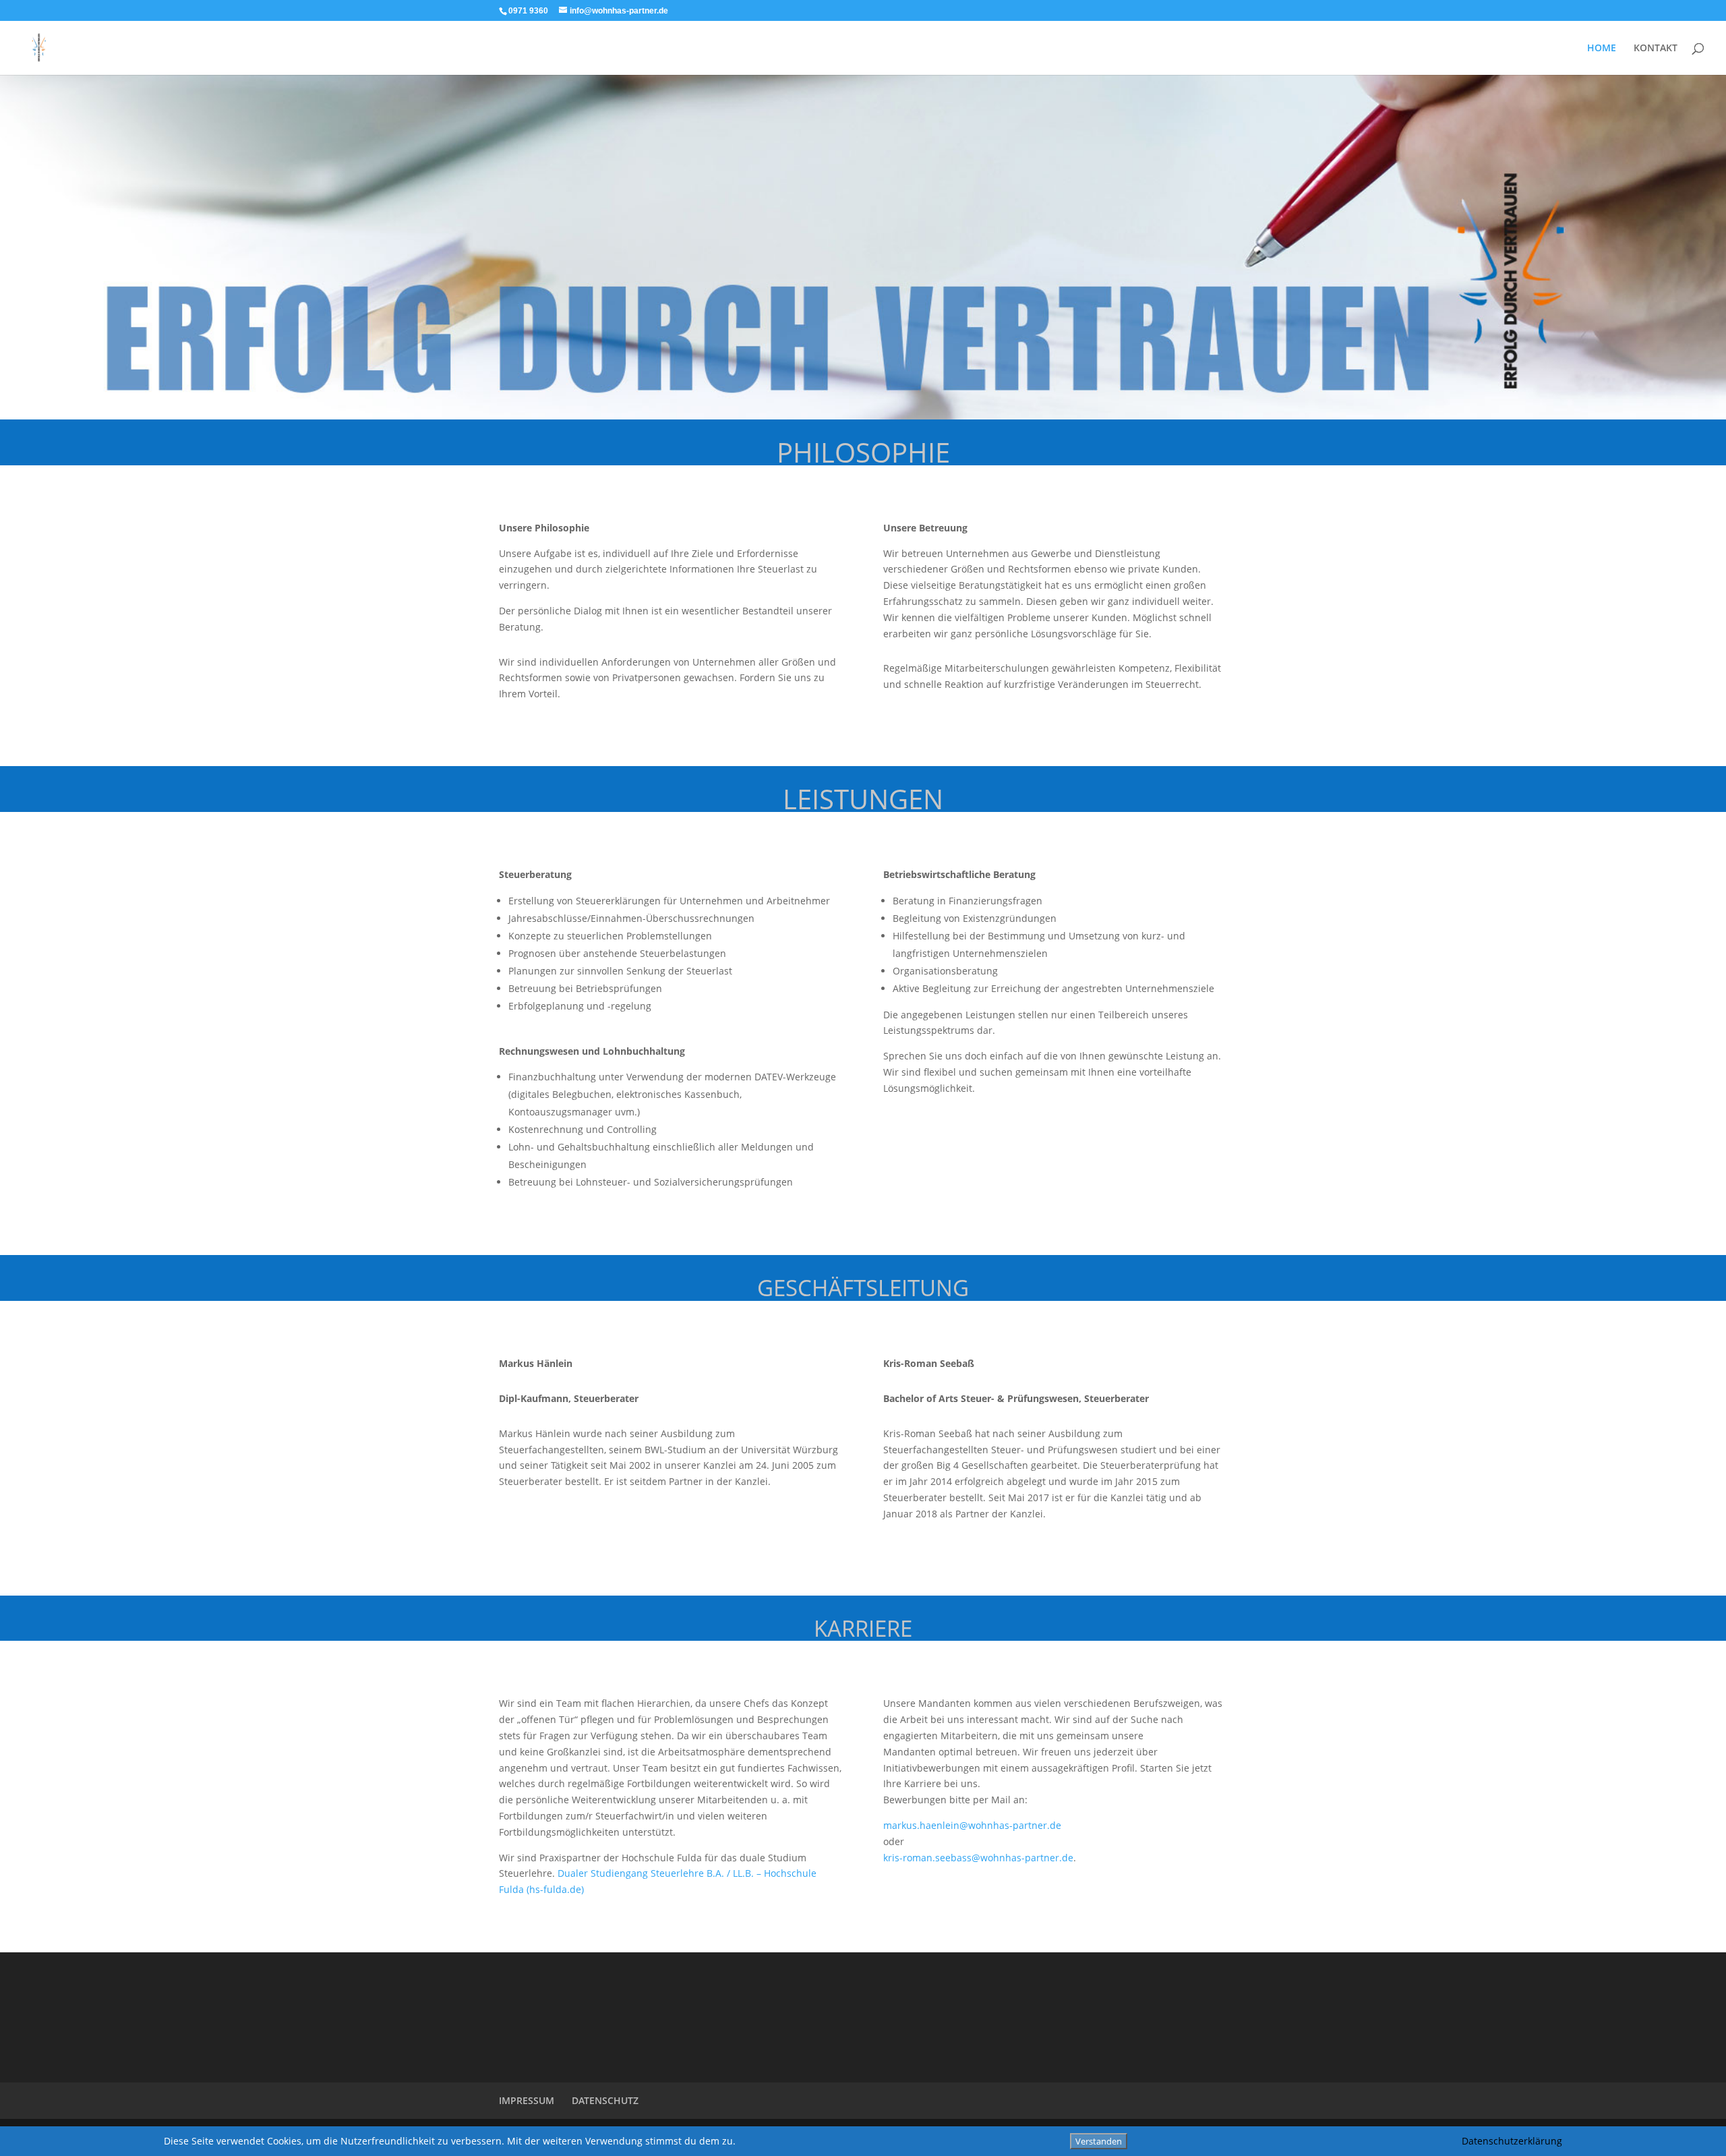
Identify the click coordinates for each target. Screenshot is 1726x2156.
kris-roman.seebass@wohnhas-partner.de (978, 1858)
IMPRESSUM (527, 2100)
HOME (1602, 49)
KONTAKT (1656, 49)
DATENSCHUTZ (605, 2100)
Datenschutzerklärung (1512, 2141)
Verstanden (1099, 2141)
